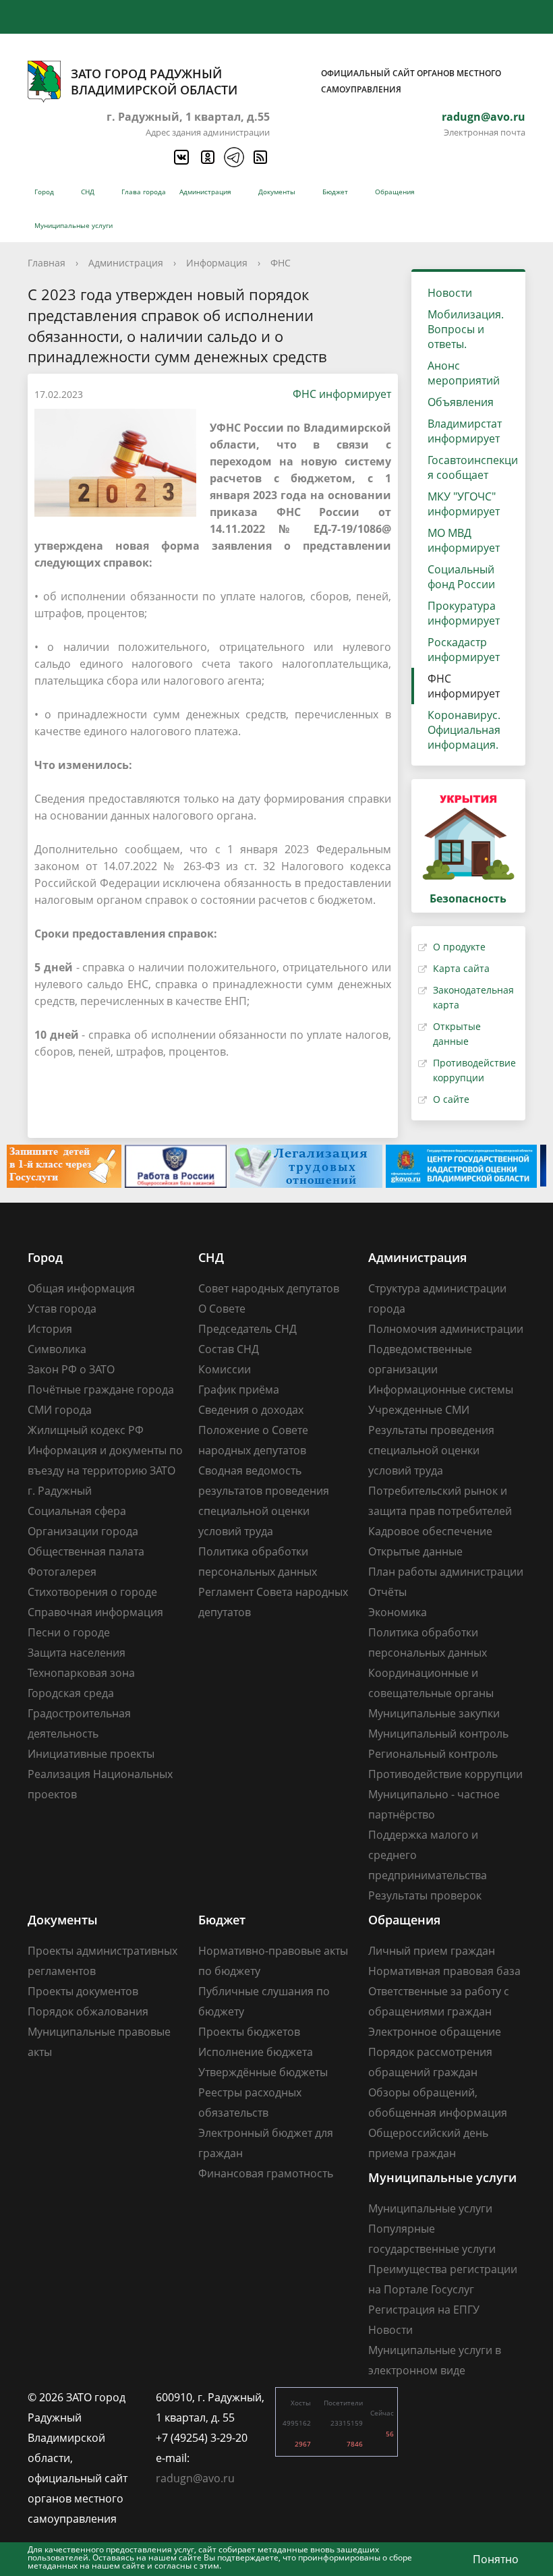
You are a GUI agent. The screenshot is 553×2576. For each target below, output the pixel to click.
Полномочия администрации (446, 1329)
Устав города (62, 1309)
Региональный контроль (433, 1754)
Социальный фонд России (461, 577)
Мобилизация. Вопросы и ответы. (466, 329)
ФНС (281, 263)
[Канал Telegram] (233, 157)
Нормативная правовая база (444, 1971)
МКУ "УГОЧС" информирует (464, 504)
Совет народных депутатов (269, 1288)
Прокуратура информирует (464, 613)
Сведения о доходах (251, 1410)
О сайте (451, 1099)
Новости (450, 293)
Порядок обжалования (88, 2011)
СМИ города (60, 1410)
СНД (88, 192)
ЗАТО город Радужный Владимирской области (286, 82)
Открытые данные (415, 1551)
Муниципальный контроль (438, 1734)
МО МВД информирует (464, 540)
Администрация (205, 192)
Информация (217, 263)
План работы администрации (446, 1572)
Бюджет (335, 192)
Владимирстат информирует (465, 431)
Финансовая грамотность (266, 2173)
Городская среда (71, 1693)
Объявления (461, 402)
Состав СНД (229, 1349)
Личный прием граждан (432, 1951)
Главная (47, 263)
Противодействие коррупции (445, 1774)
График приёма (239, 1390)
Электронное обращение (435, 2032)
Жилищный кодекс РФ (86, 1430)
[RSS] (260, 157)
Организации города (83, 1531)
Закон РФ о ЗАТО (71, 1369)
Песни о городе (69, 1632)
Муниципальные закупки (434, 1713)
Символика (57, 1349)
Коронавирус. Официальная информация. (464, 730)
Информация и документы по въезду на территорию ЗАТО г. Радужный (105, 1470)
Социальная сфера (77, 1511)
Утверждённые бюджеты (263, 2072)
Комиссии (225, 1369)
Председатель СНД (248, 1329)
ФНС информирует (342, 394)
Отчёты (387, 1592)
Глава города (144, 192)
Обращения (395, 192)
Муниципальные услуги (74, 225)
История (50, 1329)
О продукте (459, 947)
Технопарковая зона (81, 1673)
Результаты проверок (425, 1895)
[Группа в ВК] (181, 157)
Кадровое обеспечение (430, 1531)
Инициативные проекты (91, 1754)
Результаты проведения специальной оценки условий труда (431, 1450)
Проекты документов (83, 1991)
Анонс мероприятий (464, 373)
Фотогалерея (62, 1572)
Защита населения (77, 1653)
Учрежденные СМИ (419, 1410)
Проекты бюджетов (249, 2032)
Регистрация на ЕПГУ (424, 2310)
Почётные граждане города (101, 1390)
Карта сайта (461, 968)
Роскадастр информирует (464, 650)
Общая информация (81, 1288)
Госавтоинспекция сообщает (473, 467)
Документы (277, 192)
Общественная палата (86, 1551)
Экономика (398, 1612)
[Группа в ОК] (207, 157)
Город (44, 192)
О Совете (222, 1309)
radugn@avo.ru (484, 117)
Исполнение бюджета (256, 2052)
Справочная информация (95, 1612)
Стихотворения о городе (92, 1592)
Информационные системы (441, 1390)
